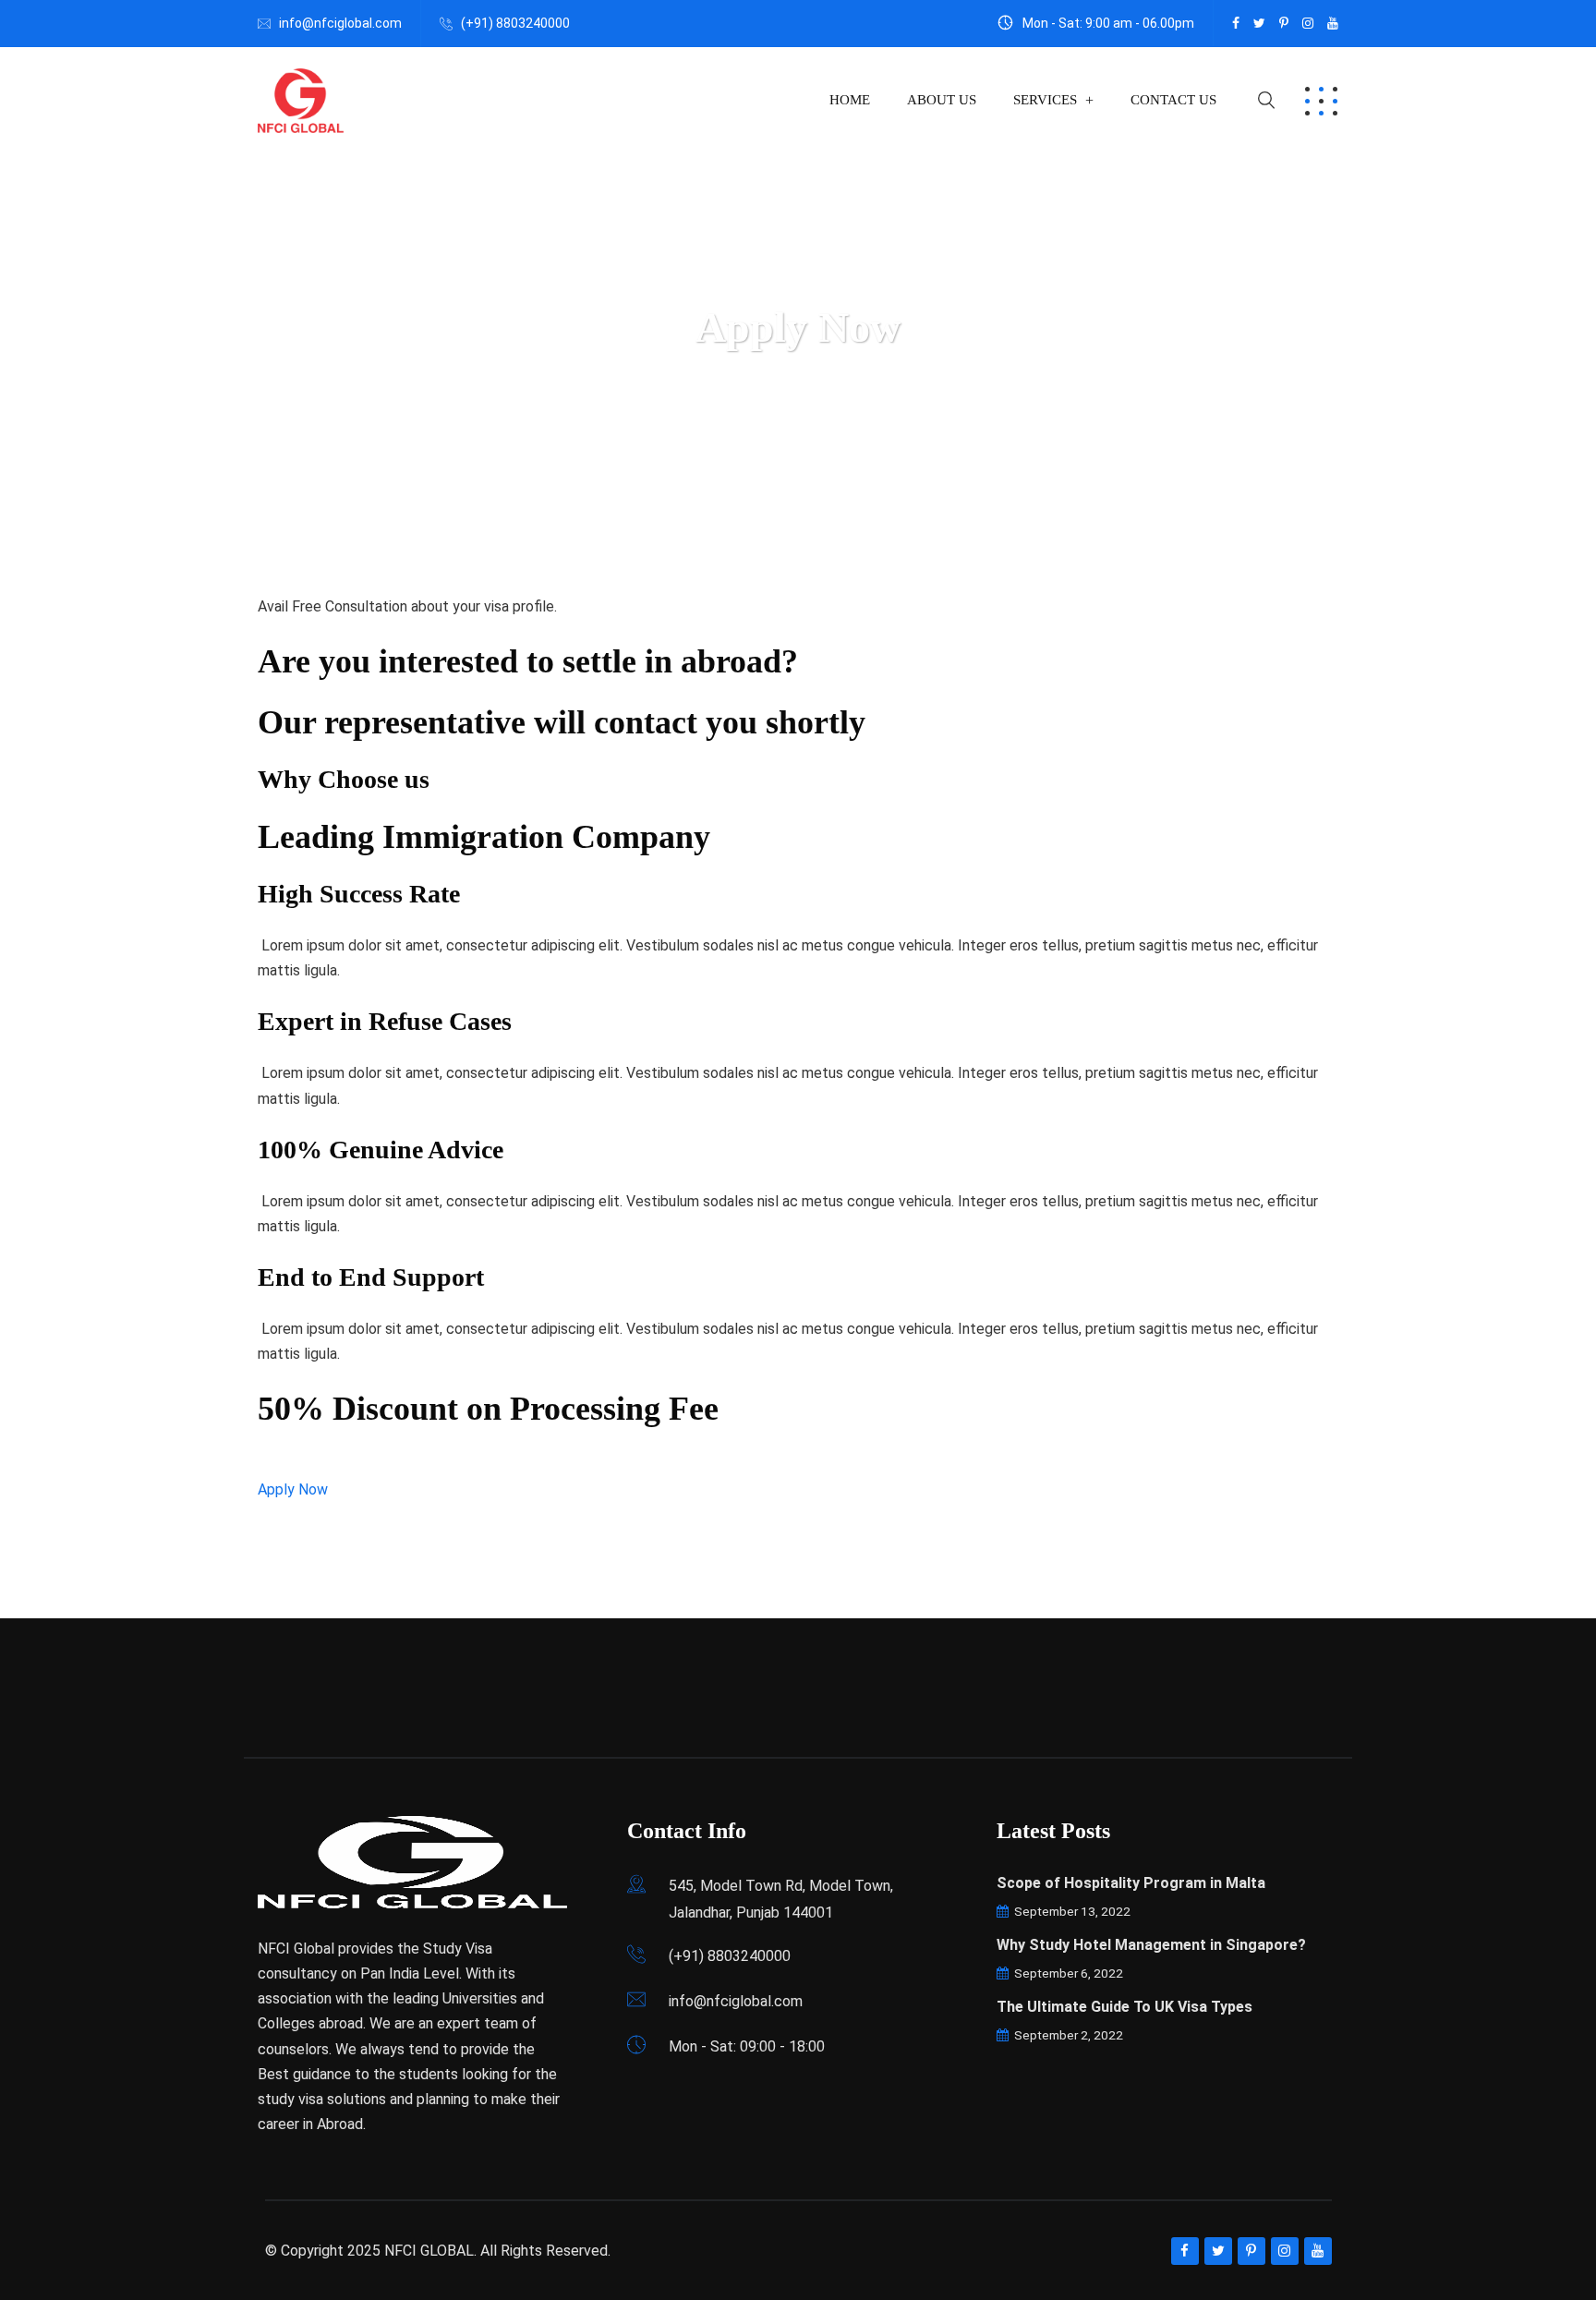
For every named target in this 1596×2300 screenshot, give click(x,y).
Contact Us (1173, 100)
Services (1045, 100)
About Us (942, 100)
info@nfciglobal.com (340, 23)
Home (850, 100)
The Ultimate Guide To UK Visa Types (1124, 2007)
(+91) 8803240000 (515, 23)
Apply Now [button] (293, 1489)
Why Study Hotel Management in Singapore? (1151, 1945)
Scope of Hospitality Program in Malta (1131, 1883)
